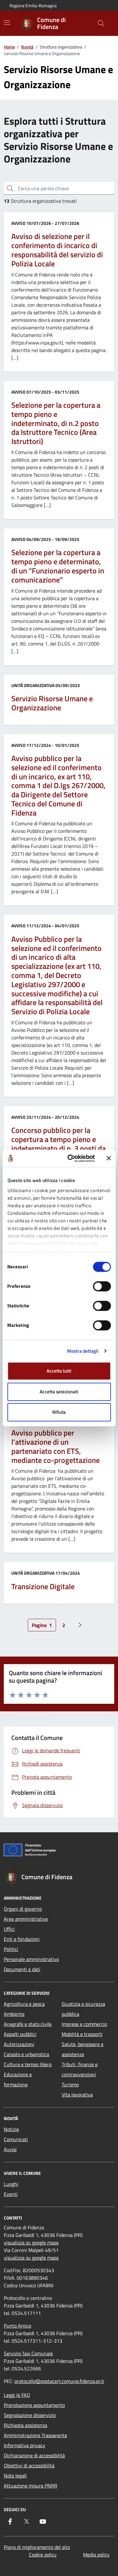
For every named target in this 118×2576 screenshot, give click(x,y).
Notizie (11, 2129)
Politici (11, 1949)
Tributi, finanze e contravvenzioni (80, 2069)
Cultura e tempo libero (28, 2064)
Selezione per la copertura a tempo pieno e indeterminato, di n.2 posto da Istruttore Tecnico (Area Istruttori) (56, 423)
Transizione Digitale (43, 1587)
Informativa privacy (25, 2445)
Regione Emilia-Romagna (33, 6)
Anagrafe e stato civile (28, 2024)
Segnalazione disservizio (30, 2415)
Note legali (15, 2476)
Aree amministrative (26, 1919)
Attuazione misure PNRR (31, 2486)
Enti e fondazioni (22, 1939)
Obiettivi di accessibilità (29, 2465)
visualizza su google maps (31, 2243)
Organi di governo (23, 1909)
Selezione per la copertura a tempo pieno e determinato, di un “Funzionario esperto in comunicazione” (58, 566)
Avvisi (10, 2149)
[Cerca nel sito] (101, 23)
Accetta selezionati (59, 1392)
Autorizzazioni (19, 2044)
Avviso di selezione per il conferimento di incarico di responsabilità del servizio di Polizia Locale (57, 250)
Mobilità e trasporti (82, 2034)
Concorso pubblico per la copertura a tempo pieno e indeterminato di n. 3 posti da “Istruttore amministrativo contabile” (59, 1148)
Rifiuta (59, 1412)
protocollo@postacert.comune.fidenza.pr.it (59, 2381)
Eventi (11, 2194)
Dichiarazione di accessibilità (34, 2455)
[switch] (102, 1286)
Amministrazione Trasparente (35, 2435)
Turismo (70, 2084)
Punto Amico (17, 2326)
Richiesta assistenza (25, 2425)
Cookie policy (43, 2555)
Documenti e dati (22, 1969)
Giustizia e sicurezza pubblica (83, 2009)
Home (9, 47)
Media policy (96, 2555)
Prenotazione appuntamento (34, 2405)
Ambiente (14, 2014)
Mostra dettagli (83, 1351)
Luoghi (11, 2184)
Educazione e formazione (18, 2079)
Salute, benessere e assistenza (83, 2049)
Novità (27, 47)
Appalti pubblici (20, 2034)
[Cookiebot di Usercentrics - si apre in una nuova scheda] (70, 1158)
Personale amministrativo (31, 1959)
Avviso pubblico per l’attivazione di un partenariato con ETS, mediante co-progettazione (56, 1446)
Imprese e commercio (84, 2024)
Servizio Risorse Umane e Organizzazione (52, 703)
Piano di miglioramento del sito (37, 2547)
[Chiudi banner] (109, 1158)
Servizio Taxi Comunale (28, 2353)
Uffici (9, 1929)
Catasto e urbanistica (26, 2054)
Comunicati (16, 2139)
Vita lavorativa (77, 2095)
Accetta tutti (59, 1371)
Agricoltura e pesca (24, 2004)
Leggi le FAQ (17, 2395)
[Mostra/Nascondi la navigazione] (7, 23)
